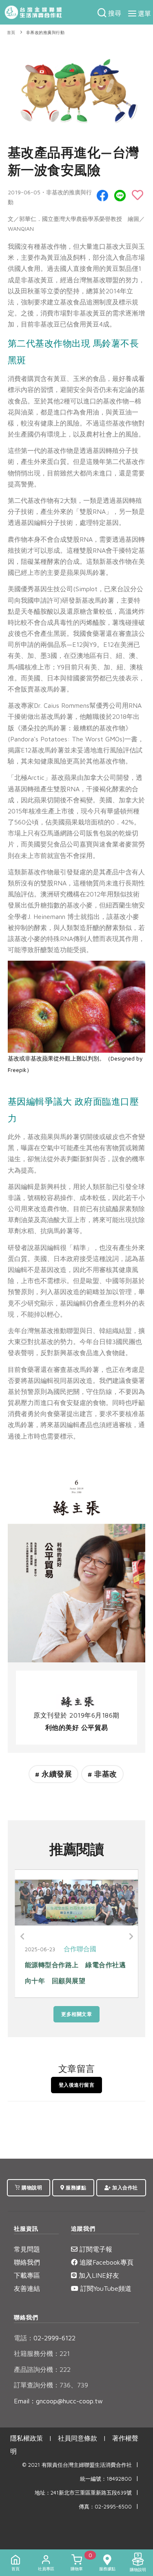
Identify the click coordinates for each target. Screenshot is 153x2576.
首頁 (11, 33)
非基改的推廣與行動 (45, 33)
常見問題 (27, 2249)
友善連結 (27, 2288)
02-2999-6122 (45, 2338)
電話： (24, 2338)
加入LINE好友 (98, 2275)
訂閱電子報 (95, 2249)
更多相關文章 (76, 2014)
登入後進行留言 (77, 2085)
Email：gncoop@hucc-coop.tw (58, 2401)
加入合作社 (124, 2188)
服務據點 (75, 2188)
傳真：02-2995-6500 (105, 2507)
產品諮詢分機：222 (42, 2369)
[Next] (130, 1937)
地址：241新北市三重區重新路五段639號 (83, 2493)
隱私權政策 (27, 2438)
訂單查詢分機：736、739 (51, 2385)
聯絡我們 (27, 2262)
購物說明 (31, 2188)
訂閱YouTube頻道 (105, 2288)
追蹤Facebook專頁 (105, 2262)
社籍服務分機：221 (42, 2353)
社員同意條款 (78, 2438)
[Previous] (23, 1937)
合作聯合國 (97, 1949)
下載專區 (27, 2275)
